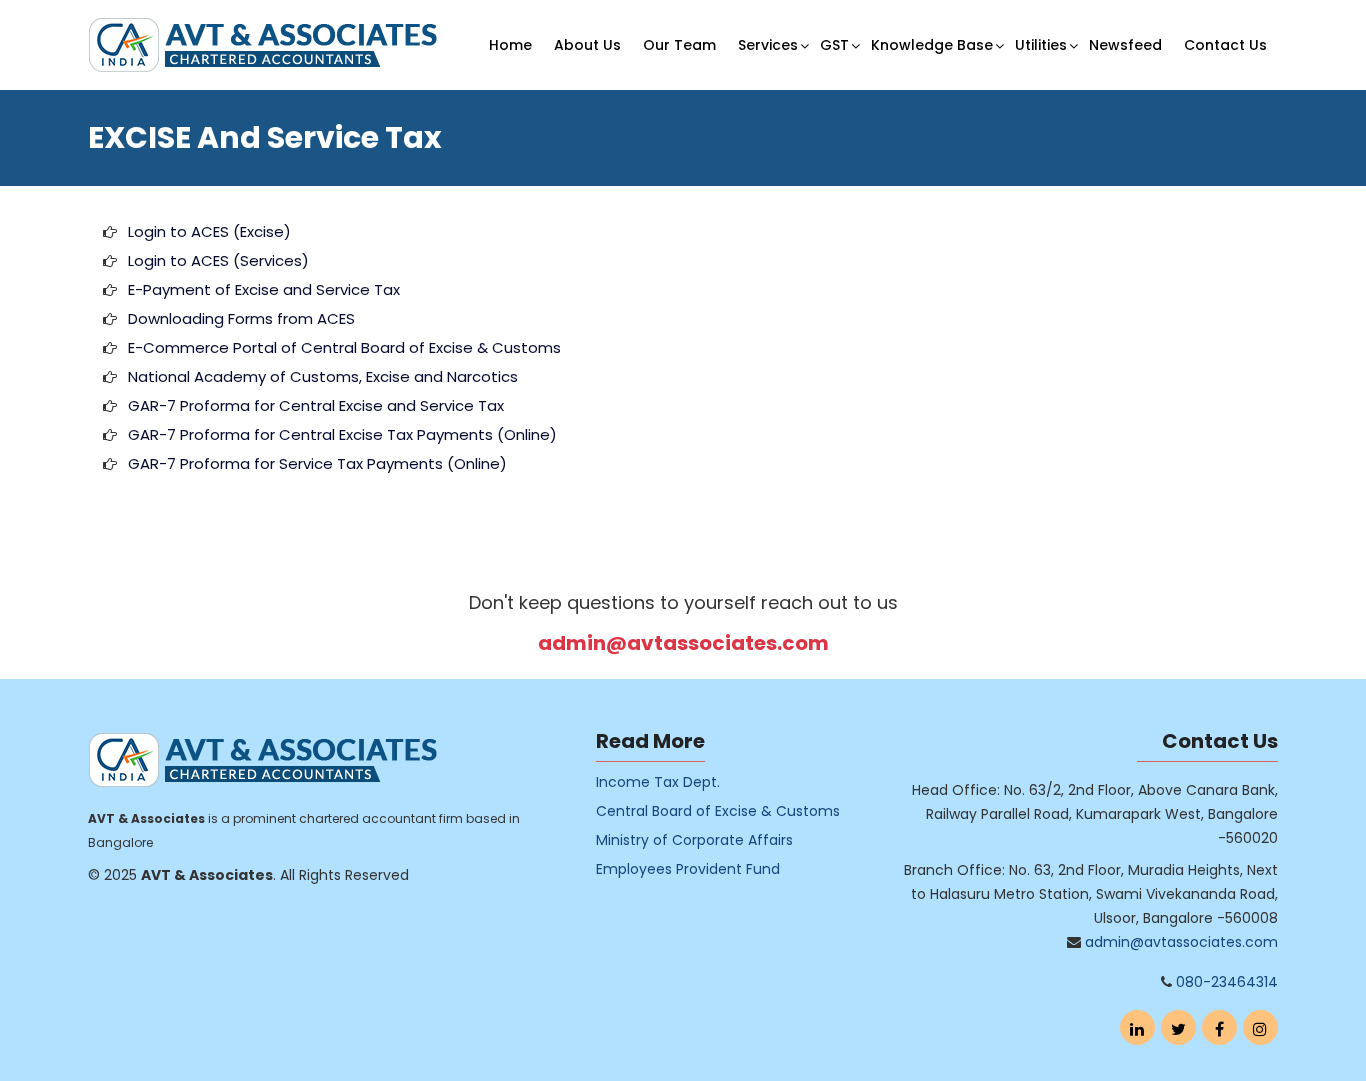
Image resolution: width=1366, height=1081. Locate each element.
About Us (587, 45)
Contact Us (1225, 45)
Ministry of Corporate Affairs (694, 840)
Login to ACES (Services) (218, 260)
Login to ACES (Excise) (209, 231)
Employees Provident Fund (688, 869)
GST (834, 45)
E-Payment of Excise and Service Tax (264, 289)
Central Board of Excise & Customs (718, 811)
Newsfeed (1125, 45)
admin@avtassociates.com (683, 643)
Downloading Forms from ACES (241, 318)
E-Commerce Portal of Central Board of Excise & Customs (344, 347)
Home (510, 45)
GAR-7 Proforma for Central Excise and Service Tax (316, 405)
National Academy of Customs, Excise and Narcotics (323, 376)
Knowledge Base (932, 45)
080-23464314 (1227, 982)
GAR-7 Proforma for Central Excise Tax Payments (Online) (342, 434)
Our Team (679, 45)
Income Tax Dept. (658, 782)
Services (768, 45)
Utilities (1041, 45)
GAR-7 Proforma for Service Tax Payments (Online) (317, 463)
